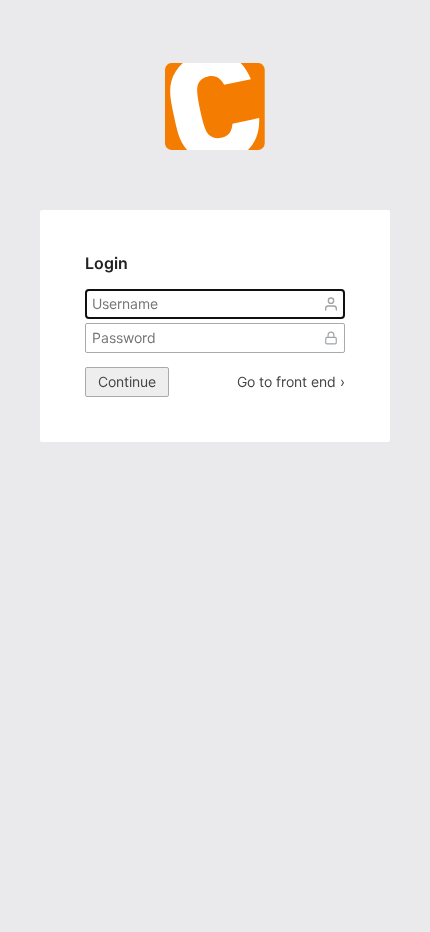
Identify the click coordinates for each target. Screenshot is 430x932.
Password (331, 338)
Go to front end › (291, 382)
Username (331, 304)
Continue (127, 381)
